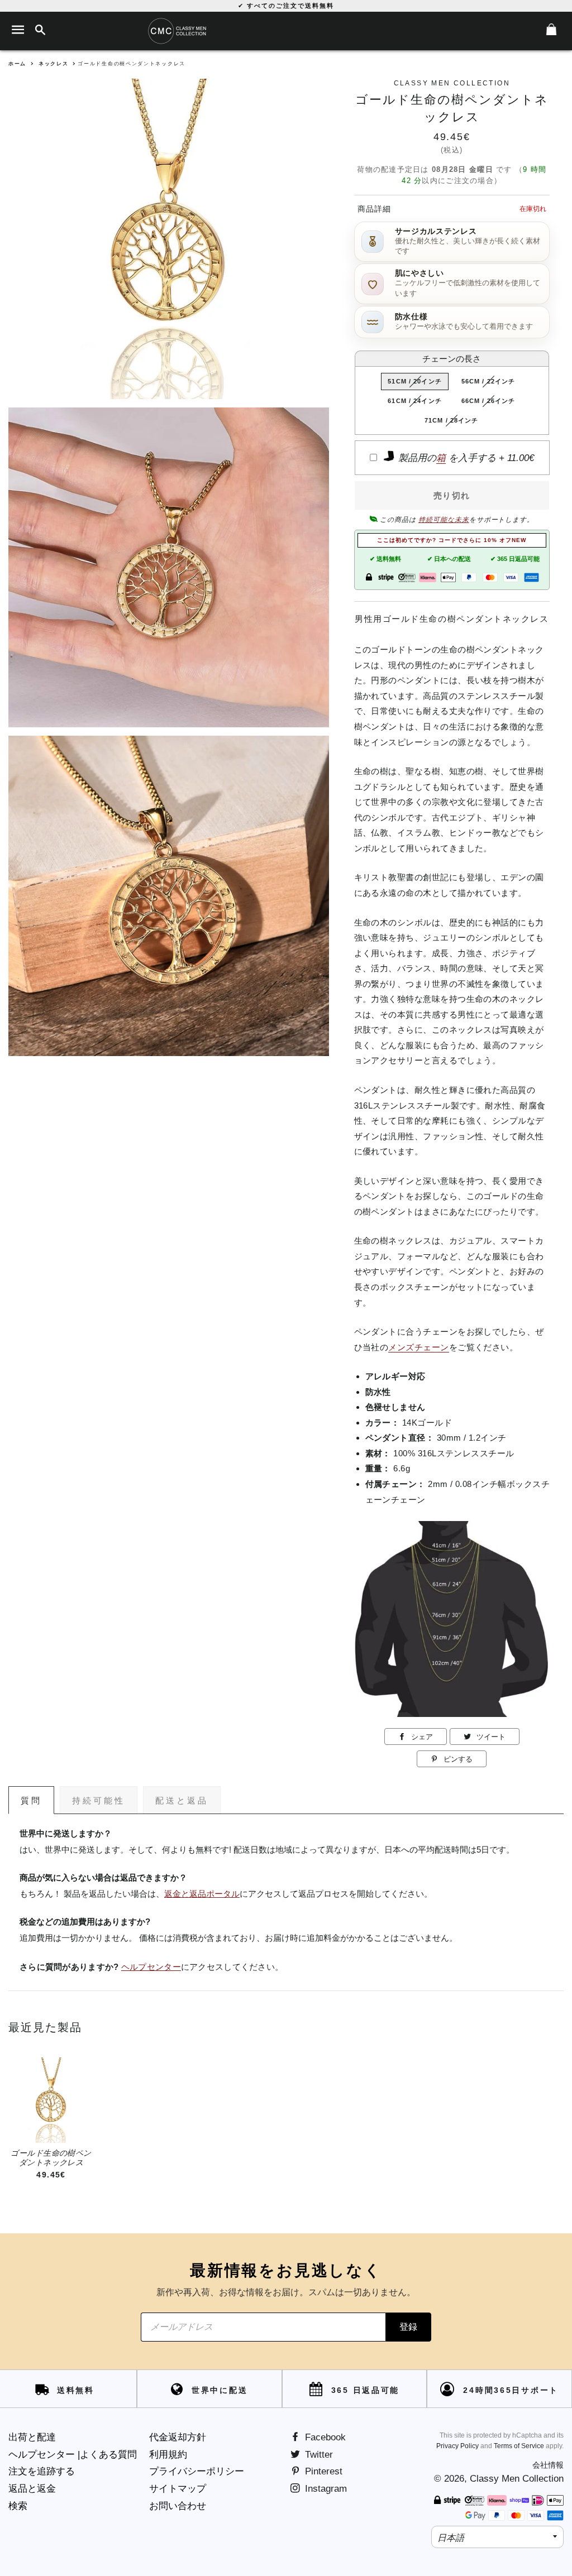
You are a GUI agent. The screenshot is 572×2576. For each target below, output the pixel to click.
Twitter (318, 2455)
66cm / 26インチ (488, 401)
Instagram (325, 2489)
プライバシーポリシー (197, 2471)
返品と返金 (32, 2489)
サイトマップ (178, 2489)
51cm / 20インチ (414, 381)
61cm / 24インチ (414, 401)
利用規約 (168, 2455)
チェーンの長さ (452, 359)
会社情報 (548, 2465)
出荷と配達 (32, 2437)
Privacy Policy (457, 2446)
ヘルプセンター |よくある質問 (73, 2455)
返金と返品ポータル (202, 1894)
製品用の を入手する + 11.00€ (465, 458)
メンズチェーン (418, 1347)
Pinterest (322, 2471)
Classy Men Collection (517, 2479)
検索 (18, 2506)
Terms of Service (519, 2446)
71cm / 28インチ (451, 420)
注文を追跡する (42, 2471)
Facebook (324, 2437)
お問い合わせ (178, 2506)
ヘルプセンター (151, 1967)
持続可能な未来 (444, 520)
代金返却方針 (178, 2437)
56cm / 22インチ (488, 381)
